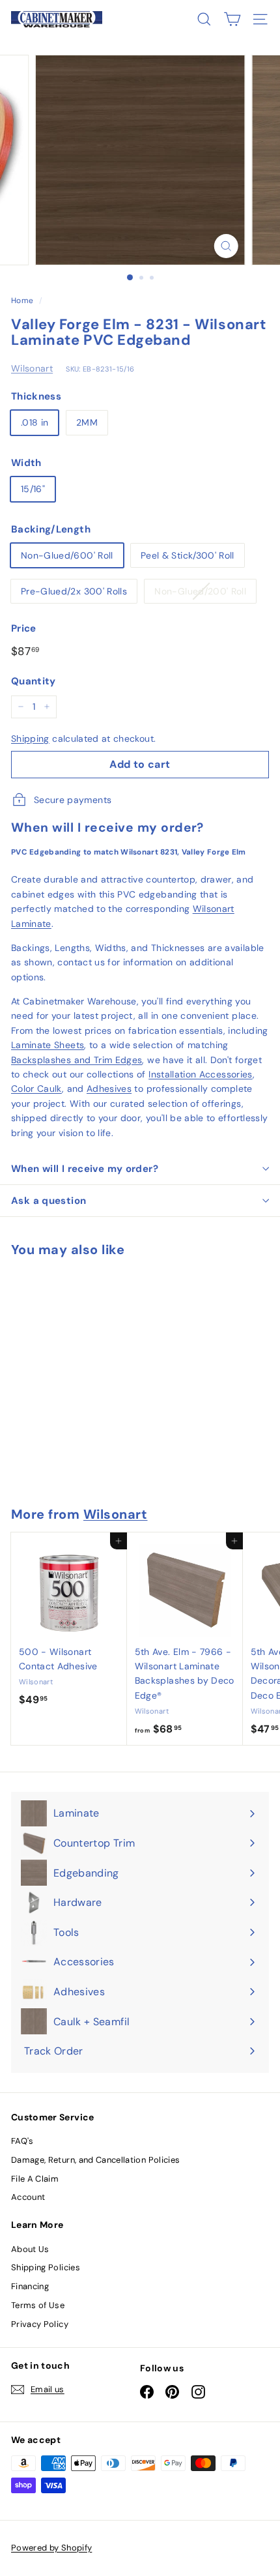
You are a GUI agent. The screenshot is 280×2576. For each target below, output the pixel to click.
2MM (87, 422)
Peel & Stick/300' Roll (188, 555)
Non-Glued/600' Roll (67, 555)
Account (28, 2197)
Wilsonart (32, 368)
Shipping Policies (46, 2267)
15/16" (33, 489)
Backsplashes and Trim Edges (77, 1060)
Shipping (30, 739)
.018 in (35, 422)
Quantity (34, 681)
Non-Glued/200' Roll (200, 591)
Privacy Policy (40, 2324)
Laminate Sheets (48, 1045)
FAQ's (22, 2141)
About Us (30, 2249)
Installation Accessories (200, 1074)
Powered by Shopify (51, 2548)
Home (22, 300)
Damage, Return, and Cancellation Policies (95, 2160)
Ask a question (49, 1201)
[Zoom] (226, 246)
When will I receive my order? (85, 1169)
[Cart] (232, 19)
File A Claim (35, 2179)
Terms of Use (38, 2305)
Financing (30, 2286)
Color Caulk (36, 1089)
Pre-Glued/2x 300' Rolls (74, 591)
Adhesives (109, 1089)
